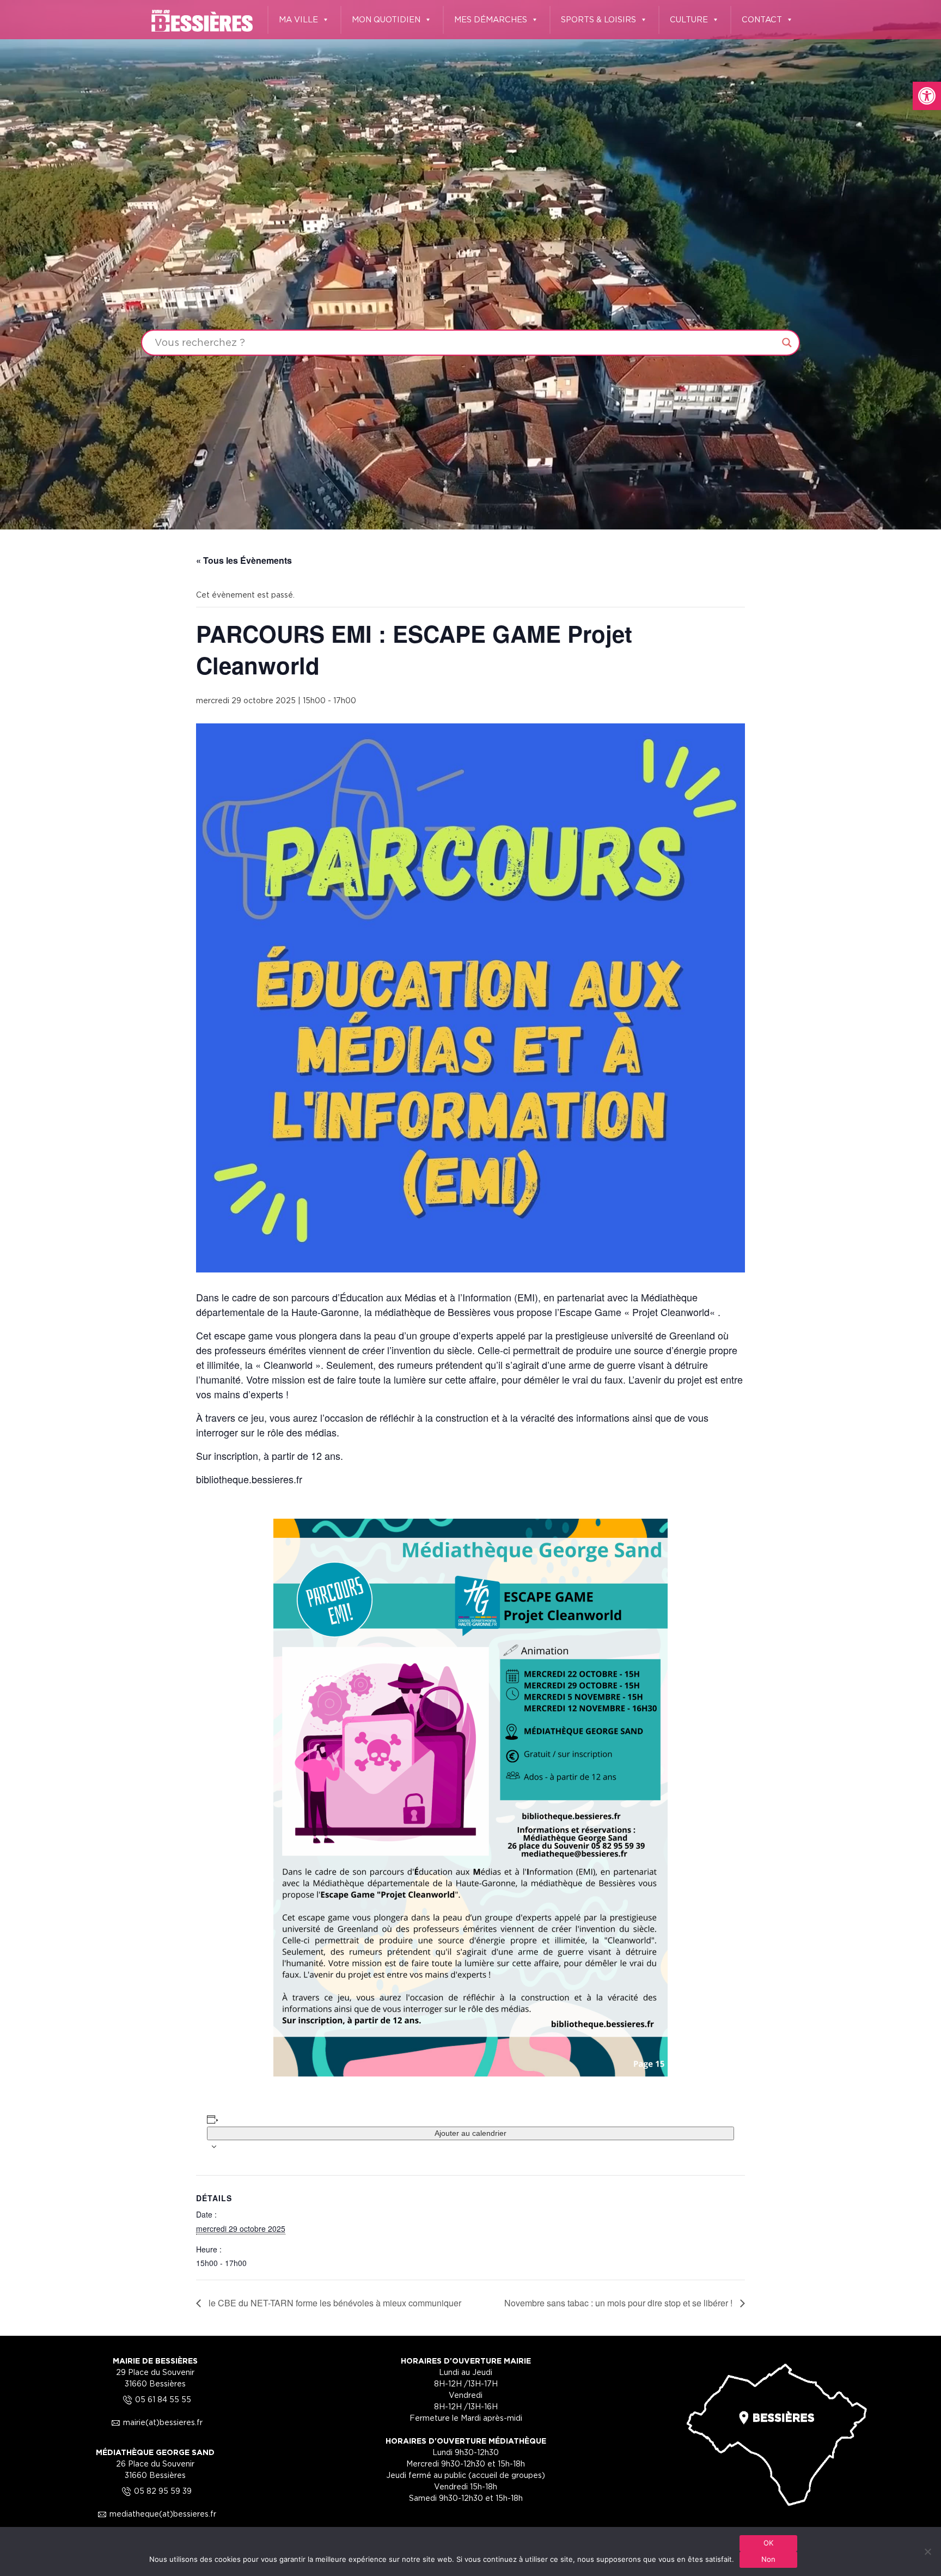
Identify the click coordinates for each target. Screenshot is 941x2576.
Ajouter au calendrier (471, 2133)
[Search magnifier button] (787, 343)
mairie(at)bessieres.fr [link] (155, 2422)
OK (769, 2543)
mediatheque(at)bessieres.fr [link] (155, 2514)
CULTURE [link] (689, 19)
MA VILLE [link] (298, 19)
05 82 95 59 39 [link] (155, 2491)
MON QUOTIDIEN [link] (386, 19)
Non (769, 2559)
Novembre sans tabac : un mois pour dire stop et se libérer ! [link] (619, 2303)
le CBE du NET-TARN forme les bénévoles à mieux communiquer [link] (334, 2303)
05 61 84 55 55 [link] (155, 2399)
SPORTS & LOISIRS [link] (598, 19)
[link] (927, 96)
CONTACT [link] (762, 19)
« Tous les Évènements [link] (244, 560)
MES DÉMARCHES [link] (491, 19)
